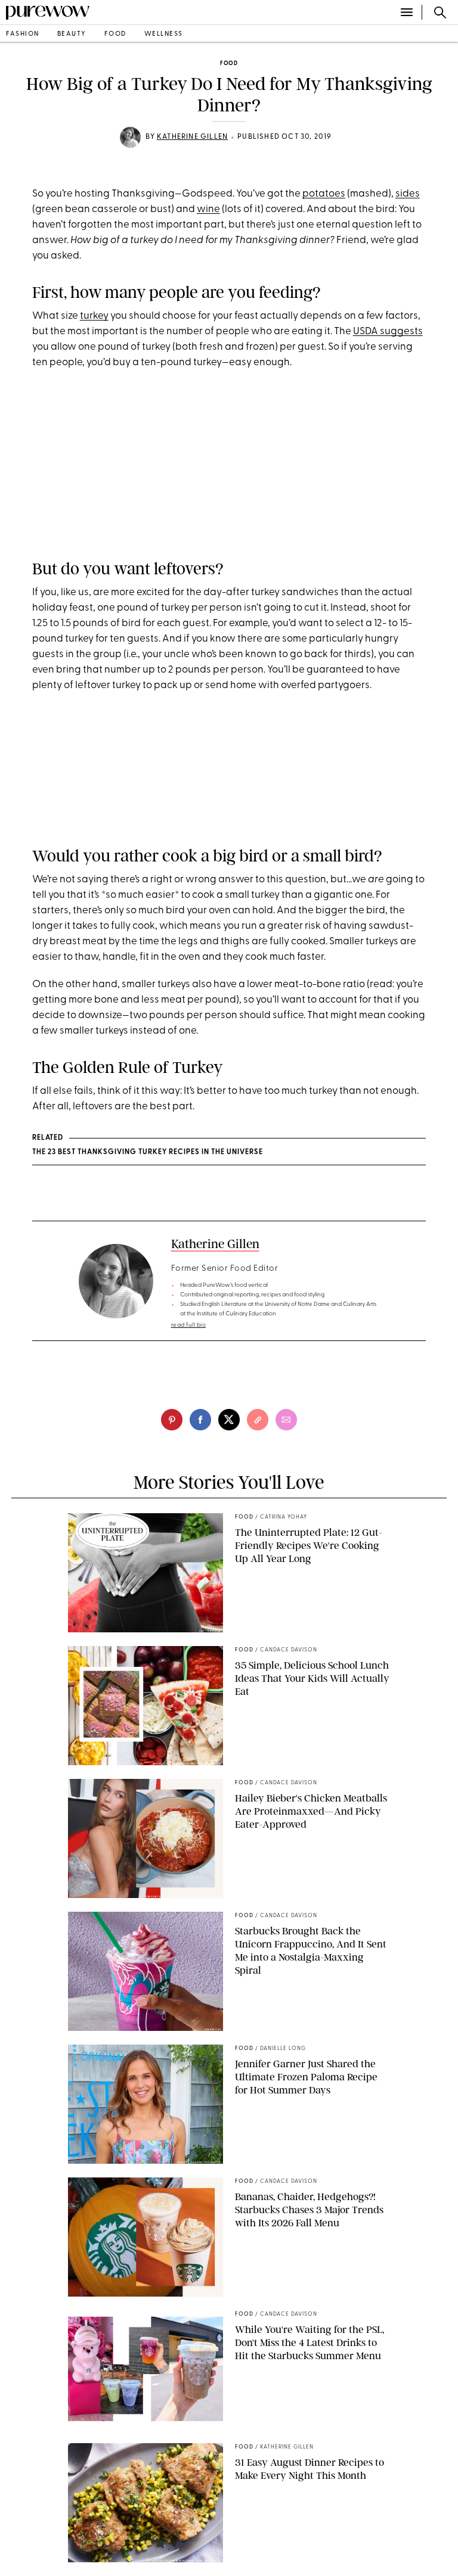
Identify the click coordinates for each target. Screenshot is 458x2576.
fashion (23, 34)
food (115, 34)
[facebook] (200, 1420)
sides (408, 194)
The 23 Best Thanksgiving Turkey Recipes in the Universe (148, 1152)
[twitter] (229, 1420)
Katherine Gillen (192, 137)
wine (208, 209)
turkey (94, 316)
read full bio (189, 1325)
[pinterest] (172, 1420)
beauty (72, 34)
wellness (164, 34)
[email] (286, 1420)
